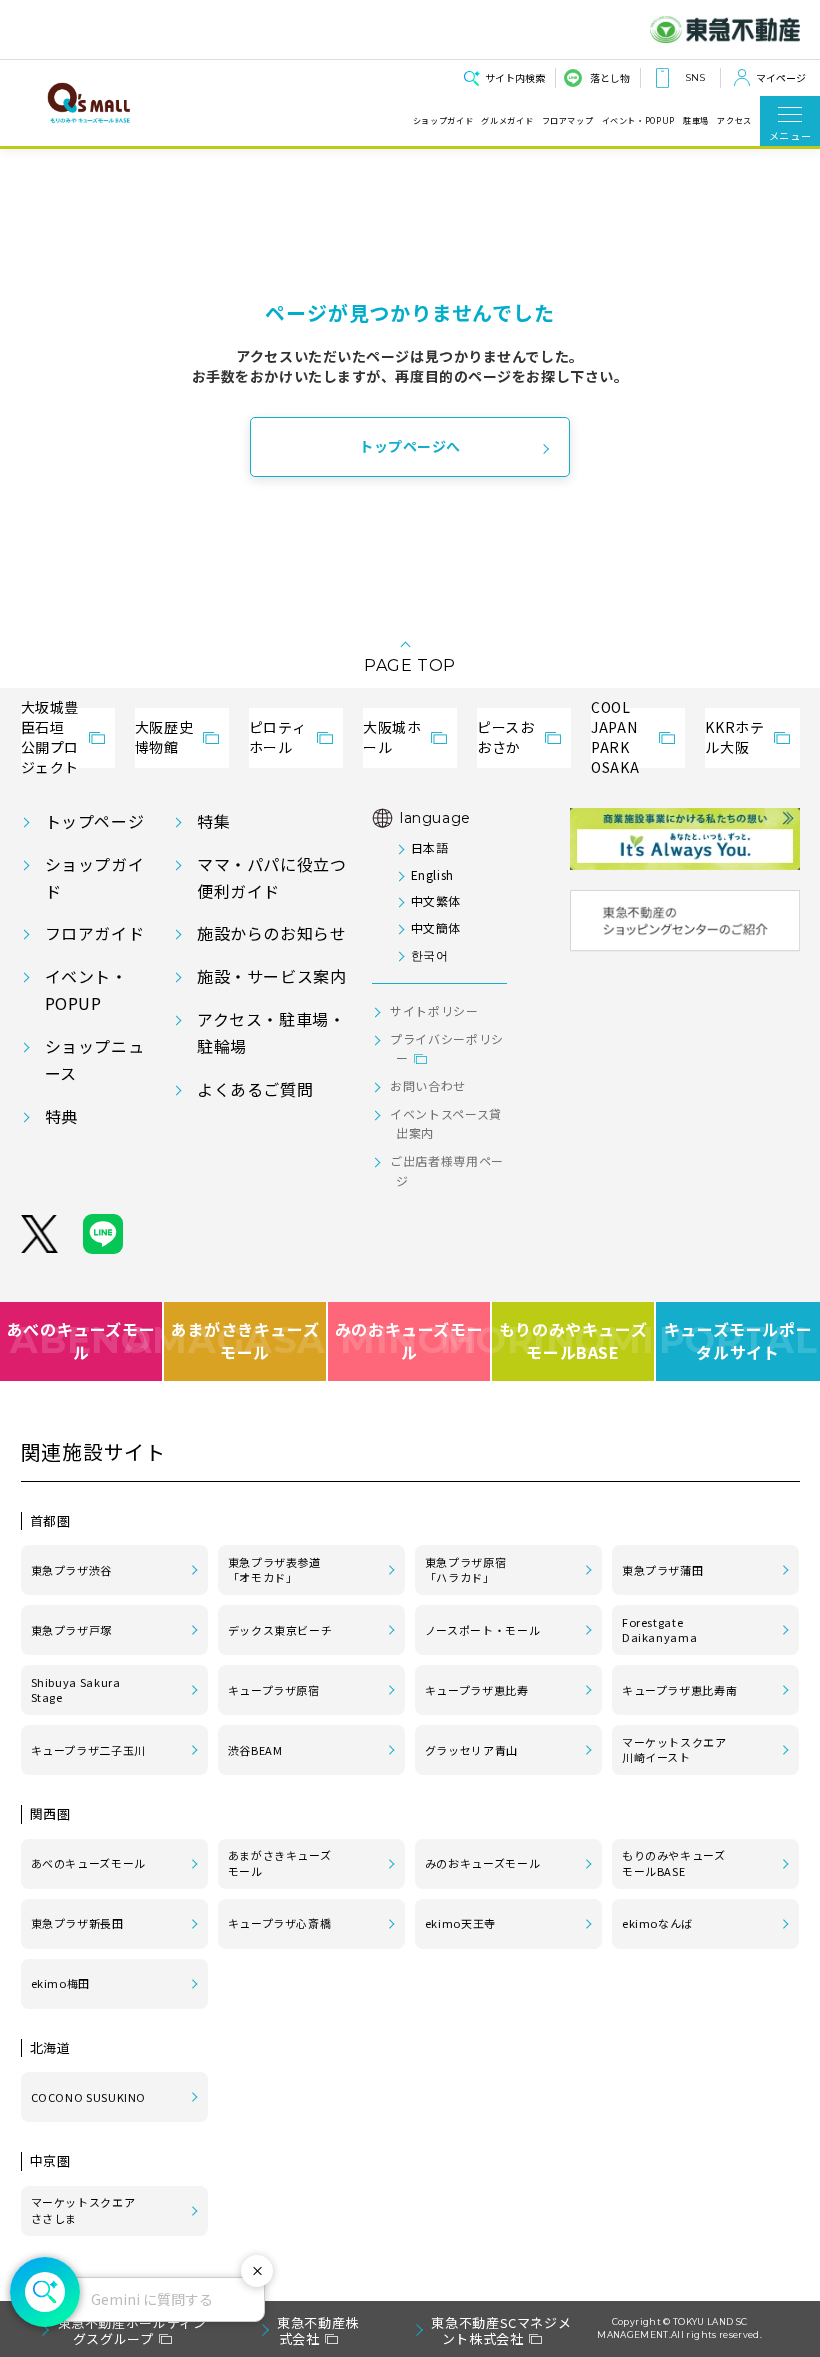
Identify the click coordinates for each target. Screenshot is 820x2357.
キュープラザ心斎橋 (280, 1923)
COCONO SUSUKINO (89, 2097)
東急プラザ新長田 (77, 1923)
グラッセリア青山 (471, 1750)
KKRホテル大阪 (734, 737)
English (432, 874)
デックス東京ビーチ (280, 1630)
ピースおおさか (506, 737)
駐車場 (696, 120)
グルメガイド (507, 120)
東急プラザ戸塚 (71, 1630)
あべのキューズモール (81, 1340)
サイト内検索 (515, 77)
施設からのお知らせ (272, 933)
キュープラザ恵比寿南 (679, 1690)
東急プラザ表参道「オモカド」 (274, 1570)
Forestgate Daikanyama (659, 1630)
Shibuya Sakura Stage (76, 1690)
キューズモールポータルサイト (738, 1340)
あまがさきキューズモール (246, 1340)
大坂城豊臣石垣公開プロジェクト (50, 738)
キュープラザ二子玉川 (88, 1750)
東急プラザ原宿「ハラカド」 (465, 1570)
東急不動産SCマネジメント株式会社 (501, 2330)
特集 (213, 821)
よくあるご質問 (255, 1089)
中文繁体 (436, 900)
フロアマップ (568, 120)
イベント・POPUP (638, 120)
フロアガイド (95, 933)
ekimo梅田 (60, 1983)
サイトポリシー (434, 1010)
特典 (61, 1116)
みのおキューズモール (409, 1340)
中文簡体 (436, 927)
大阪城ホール (392, 737)
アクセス (734, 120)
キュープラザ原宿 (274, 1690)
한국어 (429, 954)
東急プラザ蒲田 (662, 1570)
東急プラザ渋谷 (71, 1570)
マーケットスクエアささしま (83, 2210)
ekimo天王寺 (460, 1923)
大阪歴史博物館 (164, 737)
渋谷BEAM (255, 1750)
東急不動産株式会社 (318, 2330)
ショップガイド (443, 120)
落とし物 (610, 77)
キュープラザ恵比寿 (477, 1690)
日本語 (429, 847)
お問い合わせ (428, 1085)
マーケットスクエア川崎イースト (674, 1750)
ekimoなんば (657, 1923)
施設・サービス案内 (272, 976)
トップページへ (410, 446)
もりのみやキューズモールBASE (574, 1340)
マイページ (781, 77)
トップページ (95, 821)
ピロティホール (278, 737)
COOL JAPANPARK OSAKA (615, 738)
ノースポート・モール (482, 1630)
